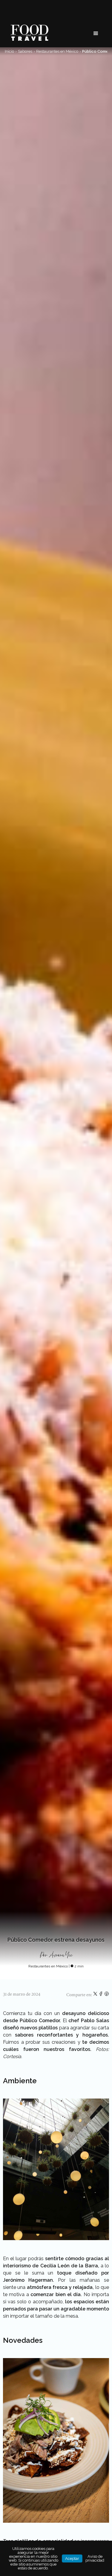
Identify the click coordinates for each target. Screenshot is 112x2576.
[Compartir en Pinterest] (107, 1995)
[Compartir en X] (96, 1995)
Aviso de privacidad (95, 2558)
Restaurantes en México (57, 51)
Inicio (9, 51)
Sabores (25, 51)
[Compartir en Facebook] (101, 1995)
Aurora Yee (61, 1955)
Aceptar (72, 2558)
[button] (96, 34)
